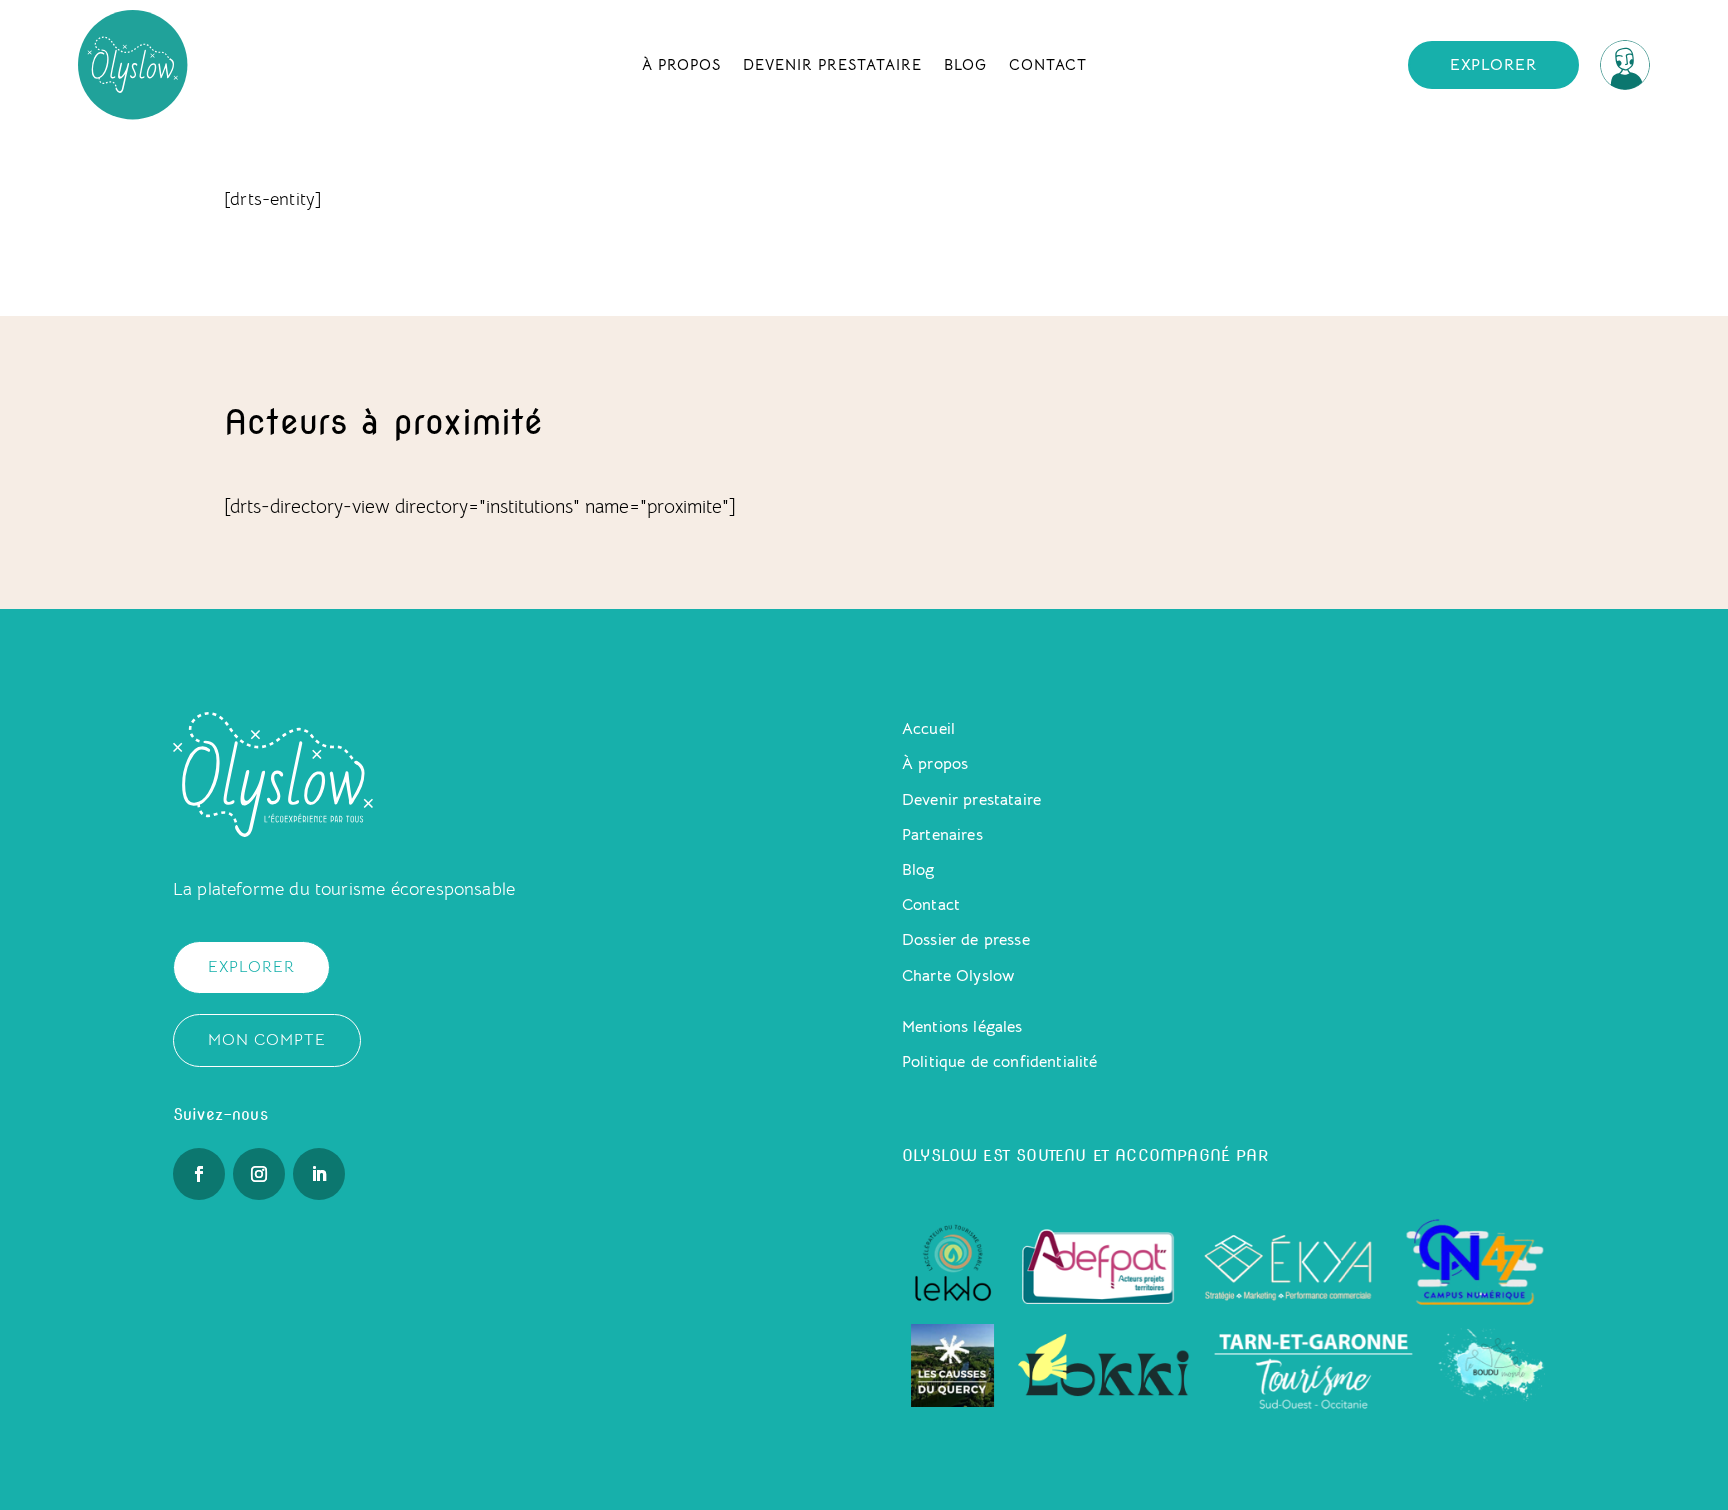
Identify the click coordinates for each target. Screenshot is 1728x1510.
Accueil (928, 729)
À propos (681, 64)
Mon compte (267, 1040)
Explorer (1493, 65)
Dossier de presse (966, 940)
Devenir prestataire (832, 64)
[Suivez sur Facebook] (199, 1174)
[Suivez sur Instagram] (259, 1174)
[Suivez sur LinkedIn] (319, 1174)
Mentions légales (962, 1027)
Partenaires (942, 835)
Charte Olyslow (958, 976)
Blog (965, 64)
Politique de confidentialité (999, 1062)
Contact (1048, 64)
